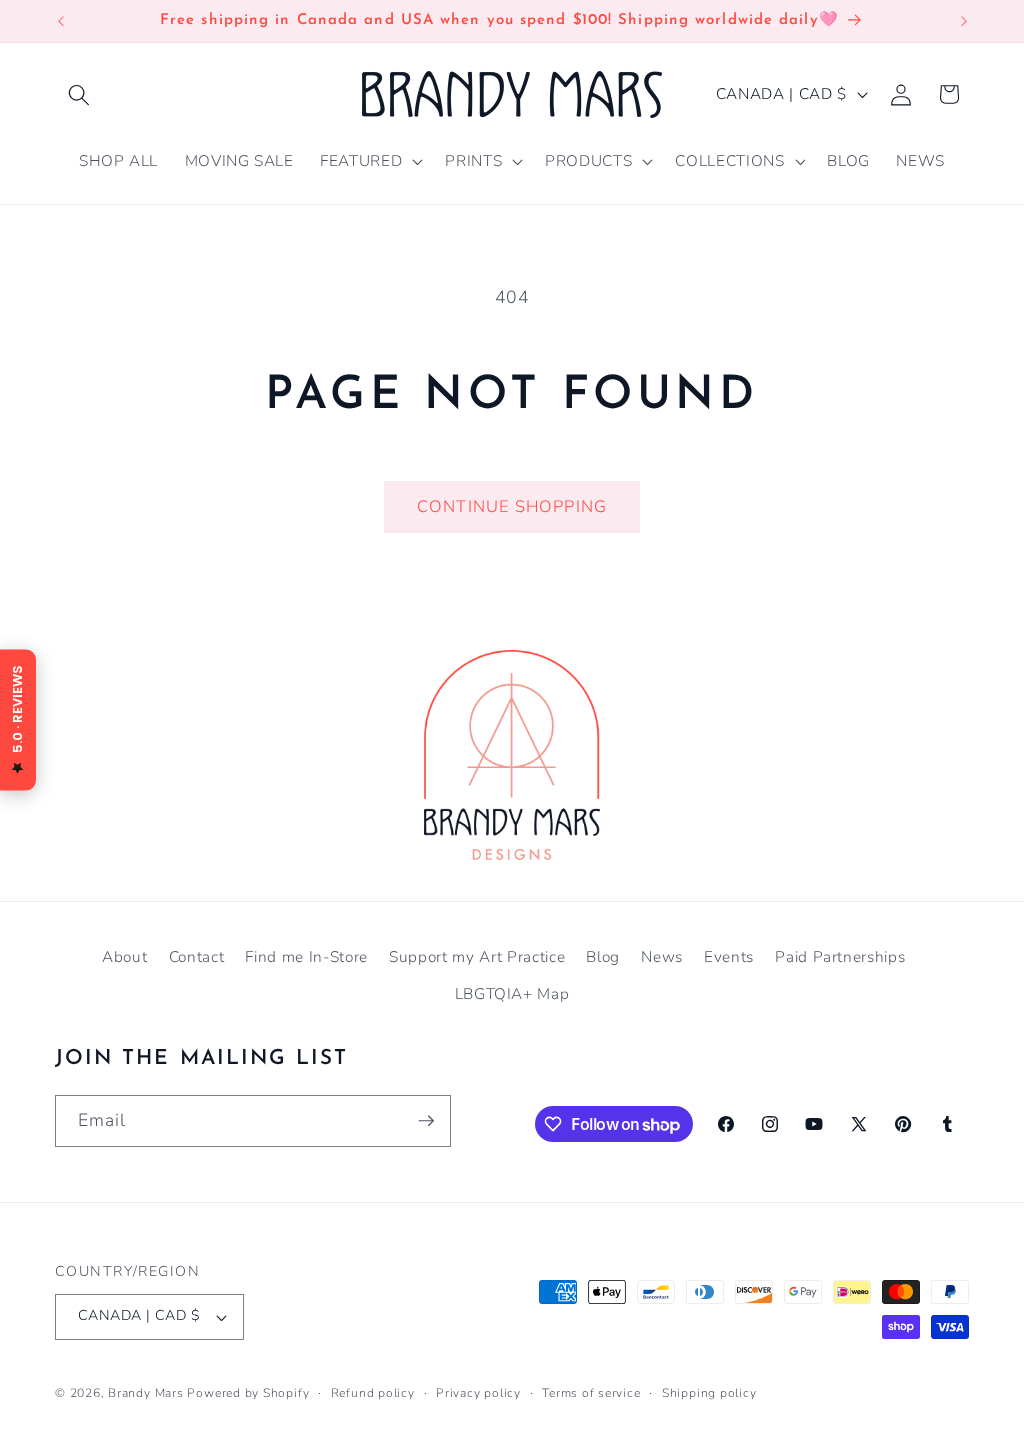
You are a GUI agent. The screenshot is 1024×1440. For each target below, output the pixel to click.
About (124, 956)
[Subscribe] (426, 1121)
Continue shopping (512, 506)
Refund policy (373, 1393)
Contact (197, 956)
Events (729, 956)
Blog (603, 956)
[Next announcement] (964, 21)
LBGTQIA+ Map (512, 993)
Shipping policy (709, 1393)
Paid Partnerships (840, 956)
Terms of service (591, 1393)
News (662, 956)
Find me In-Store (306, 956)
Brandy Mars (145, 1393)
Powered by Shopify (248, 1393)
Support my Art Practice (477, 956)
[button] (79, 94)
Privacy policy (478, 1393)
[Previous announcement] (61, 21)
